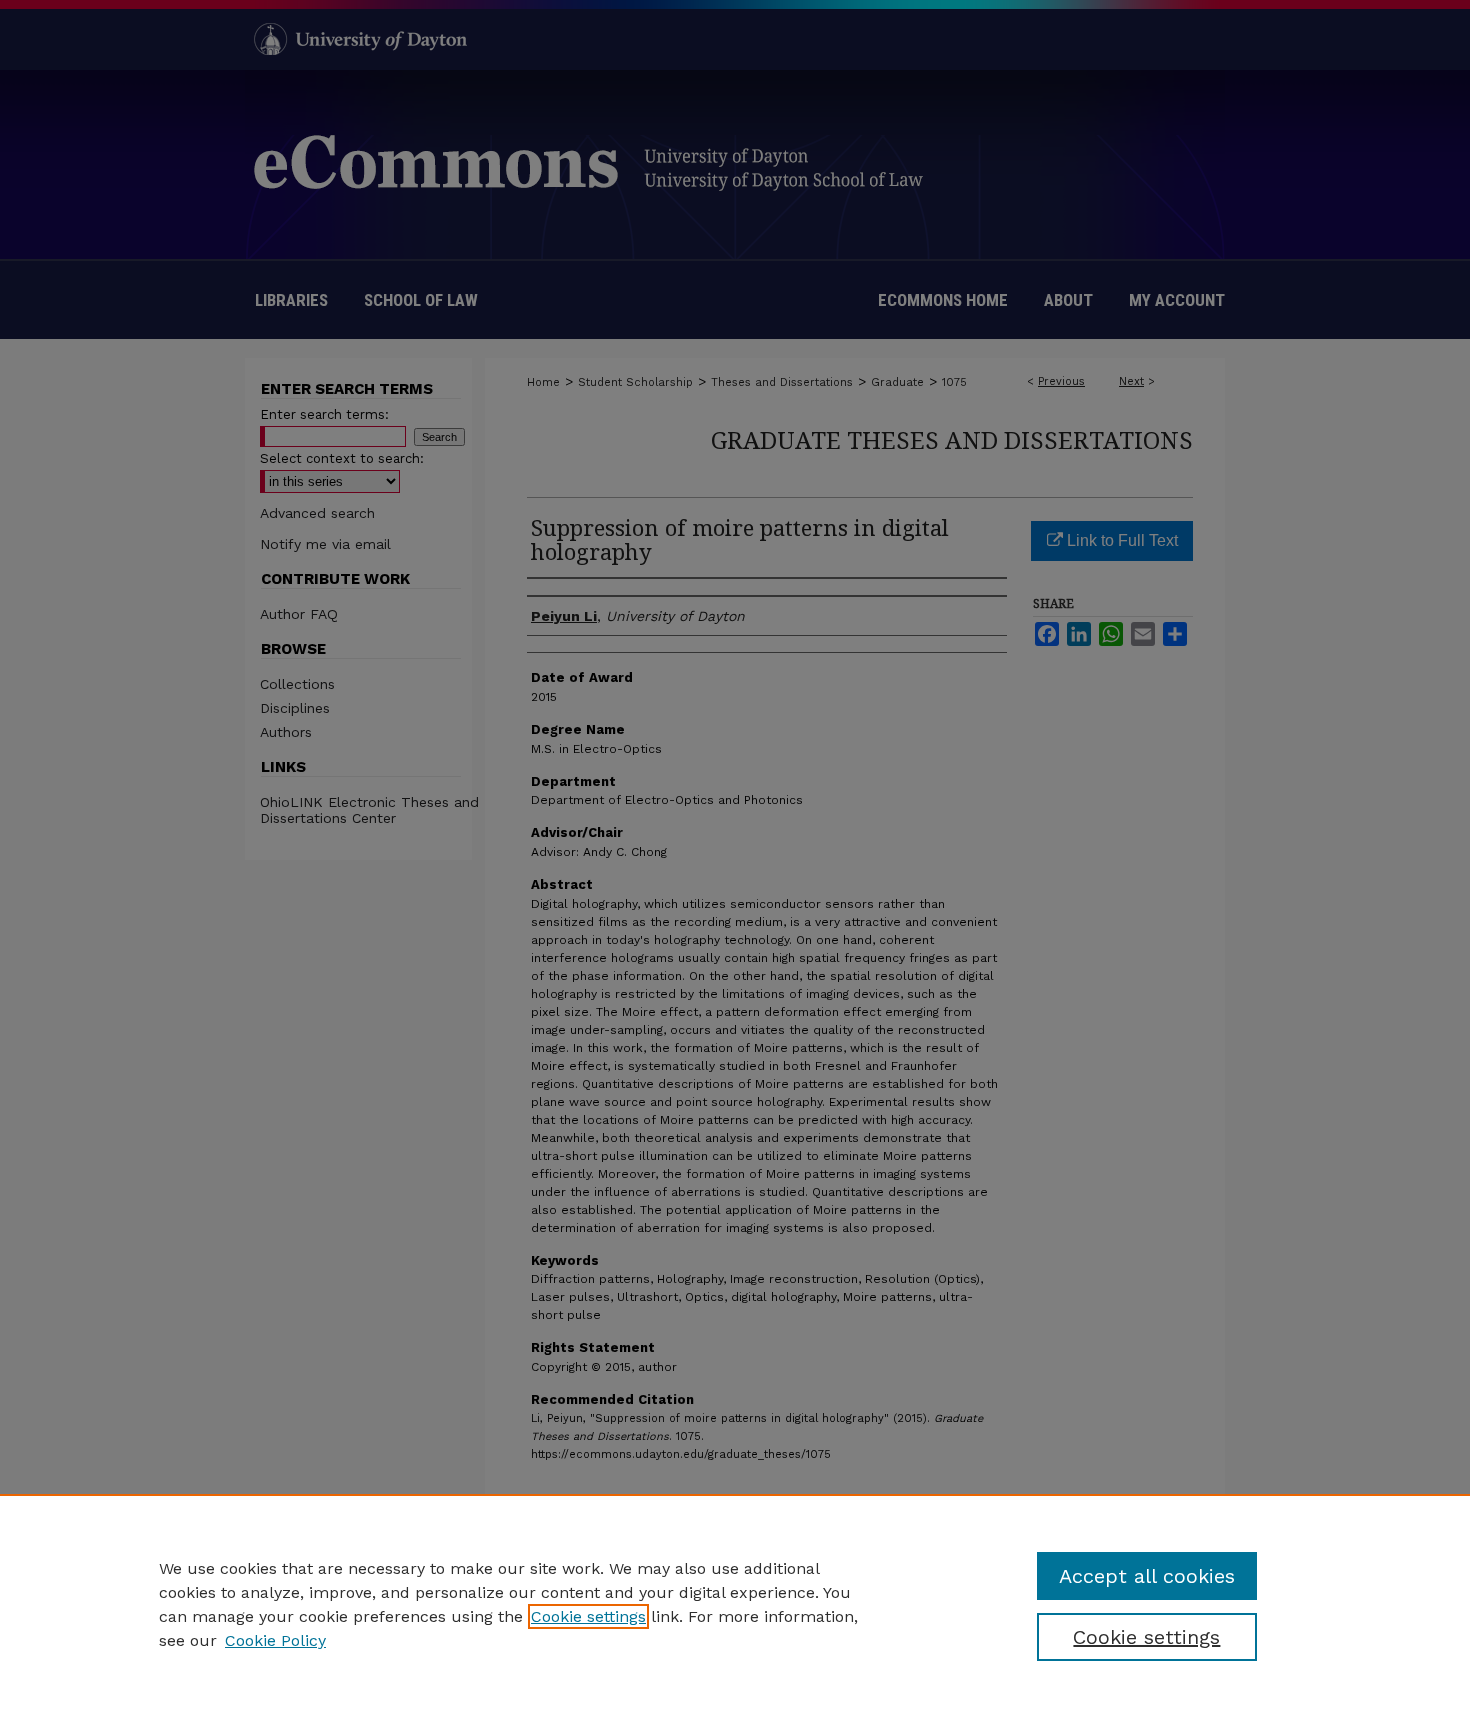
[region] (735, 1604)
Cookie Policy (275, 1640)
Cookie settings (588, 1616)
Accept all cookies (1147, 1576)
